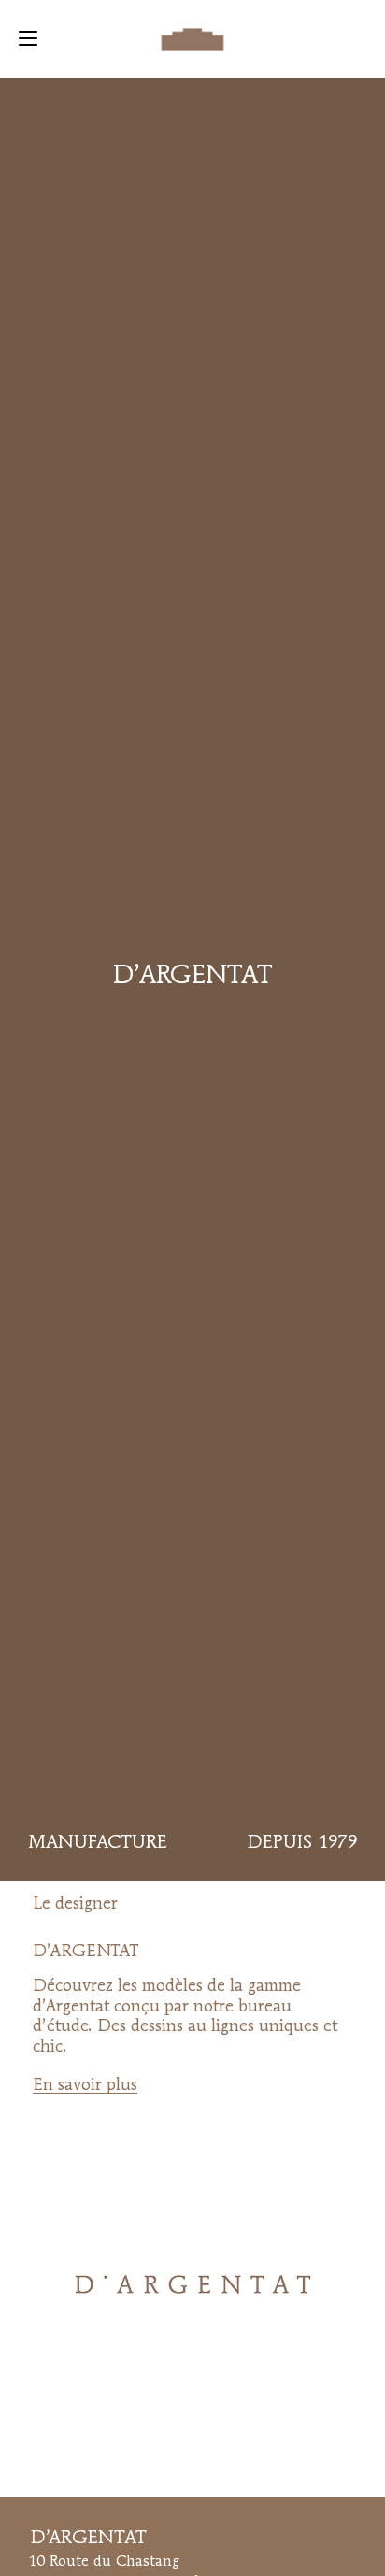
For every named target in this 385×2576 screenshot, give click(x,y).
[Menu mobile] (28, 38)
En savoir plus (85, 2085)
